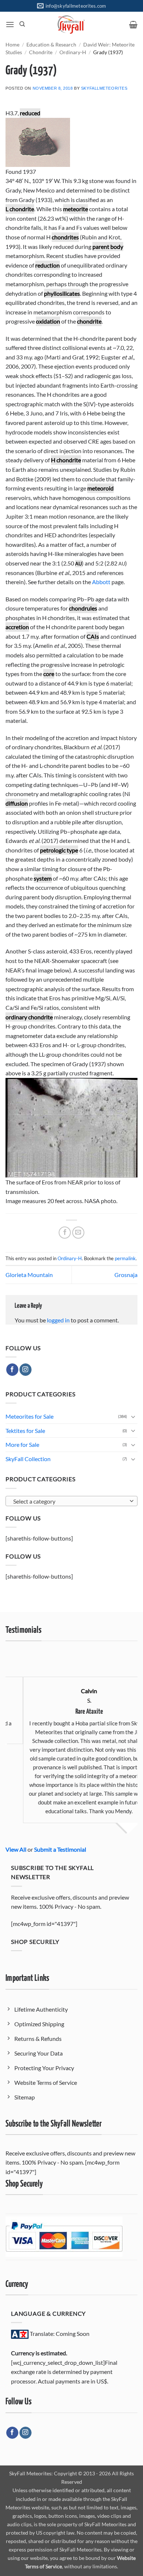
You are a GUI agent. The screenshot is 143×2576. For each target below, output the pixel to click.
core (49, 674)
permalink (125, 1258)
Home (12, 45)
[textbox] (70, 1501)
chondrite (89, 321)
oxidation (48, 321)
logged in (58, 1320)
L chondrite (20, 209)
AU (78, 564)
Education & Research (51, 45)
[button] (10, 24)
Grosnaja (126, 1275)
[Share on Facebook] (65, 1233)
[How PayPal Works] (64, 2236)
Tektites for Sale (25, 1431)
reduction (47, 265)
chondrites (65, 237)
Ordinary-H (73, 52)
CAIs (93, 636)
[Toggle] (133, 1416)
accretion (17, 627)
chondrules (83, 608)
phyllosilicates (62, 293)
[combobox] (71, 1501)
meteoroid (100, 488)
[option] (73, 1739)
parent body (108, 247)
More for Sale (22, 1444)
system (43, 878)
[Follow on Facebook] (12, 1370)
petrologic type (59, 850)
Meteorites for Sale (30, 1416)
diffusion (17, 803)
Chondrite (41, 52)
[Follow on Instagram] (25, 1370)
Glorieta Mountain (29, 1275)
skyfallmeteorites (104, 88)
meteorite (76, 209)
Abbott (101, 582)
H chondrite (66, 460)
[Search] (22, 24)
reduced (30, 113)
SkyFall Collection (28, 1459)
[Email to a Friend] (78, 1233)
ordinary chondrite (29, 1017)
